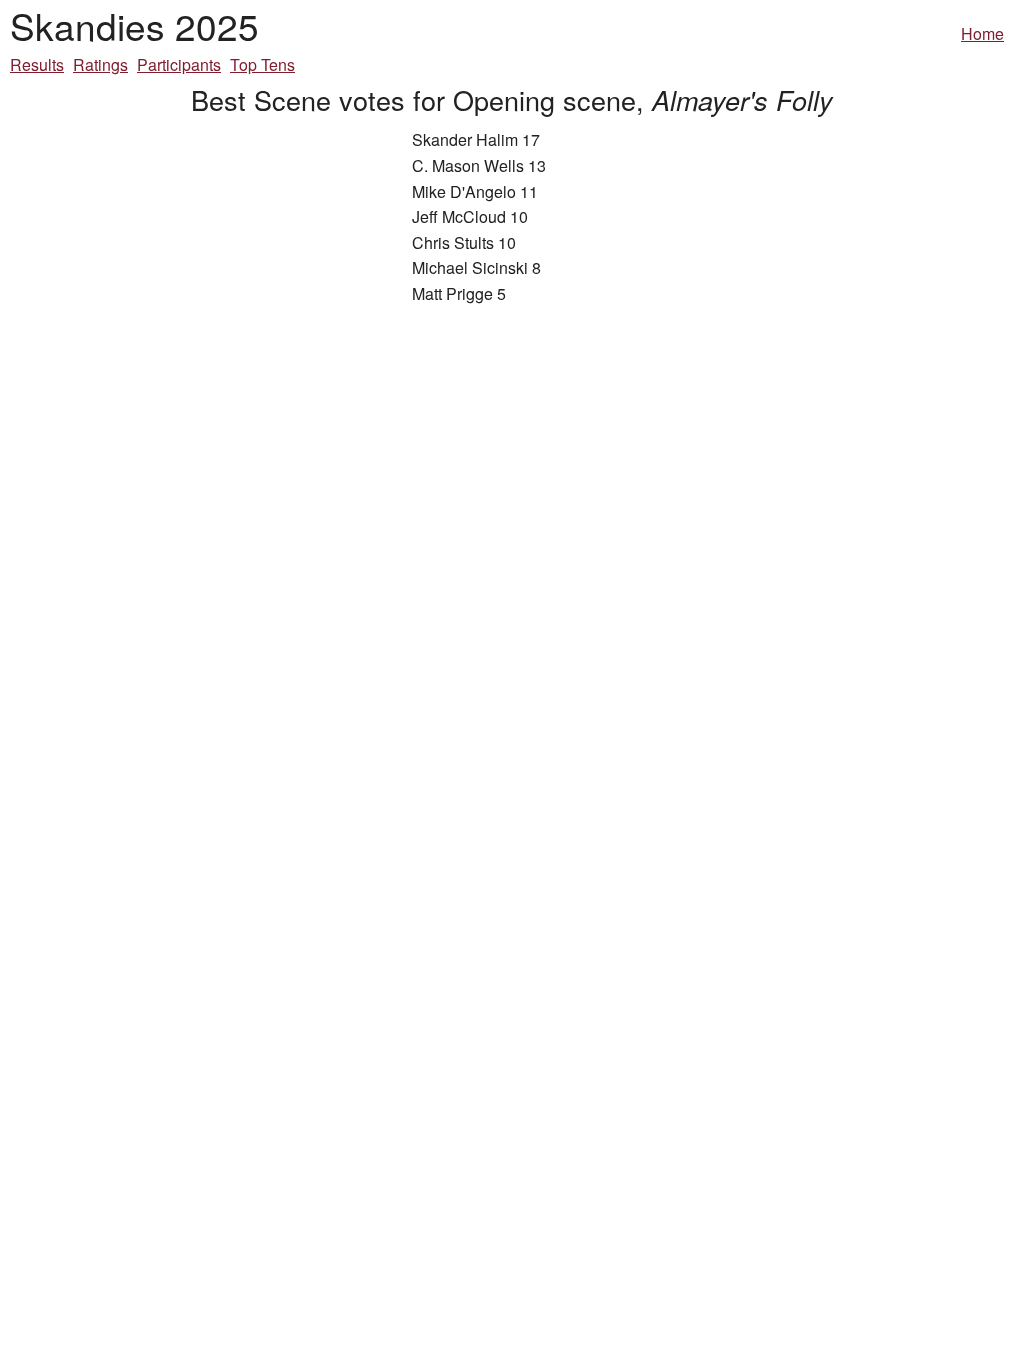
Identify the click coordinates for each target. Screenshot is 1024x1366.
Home (982, 33)
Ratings (100, 64)
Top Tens (262, 64)
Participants (179, 64)
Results (37, 64)
